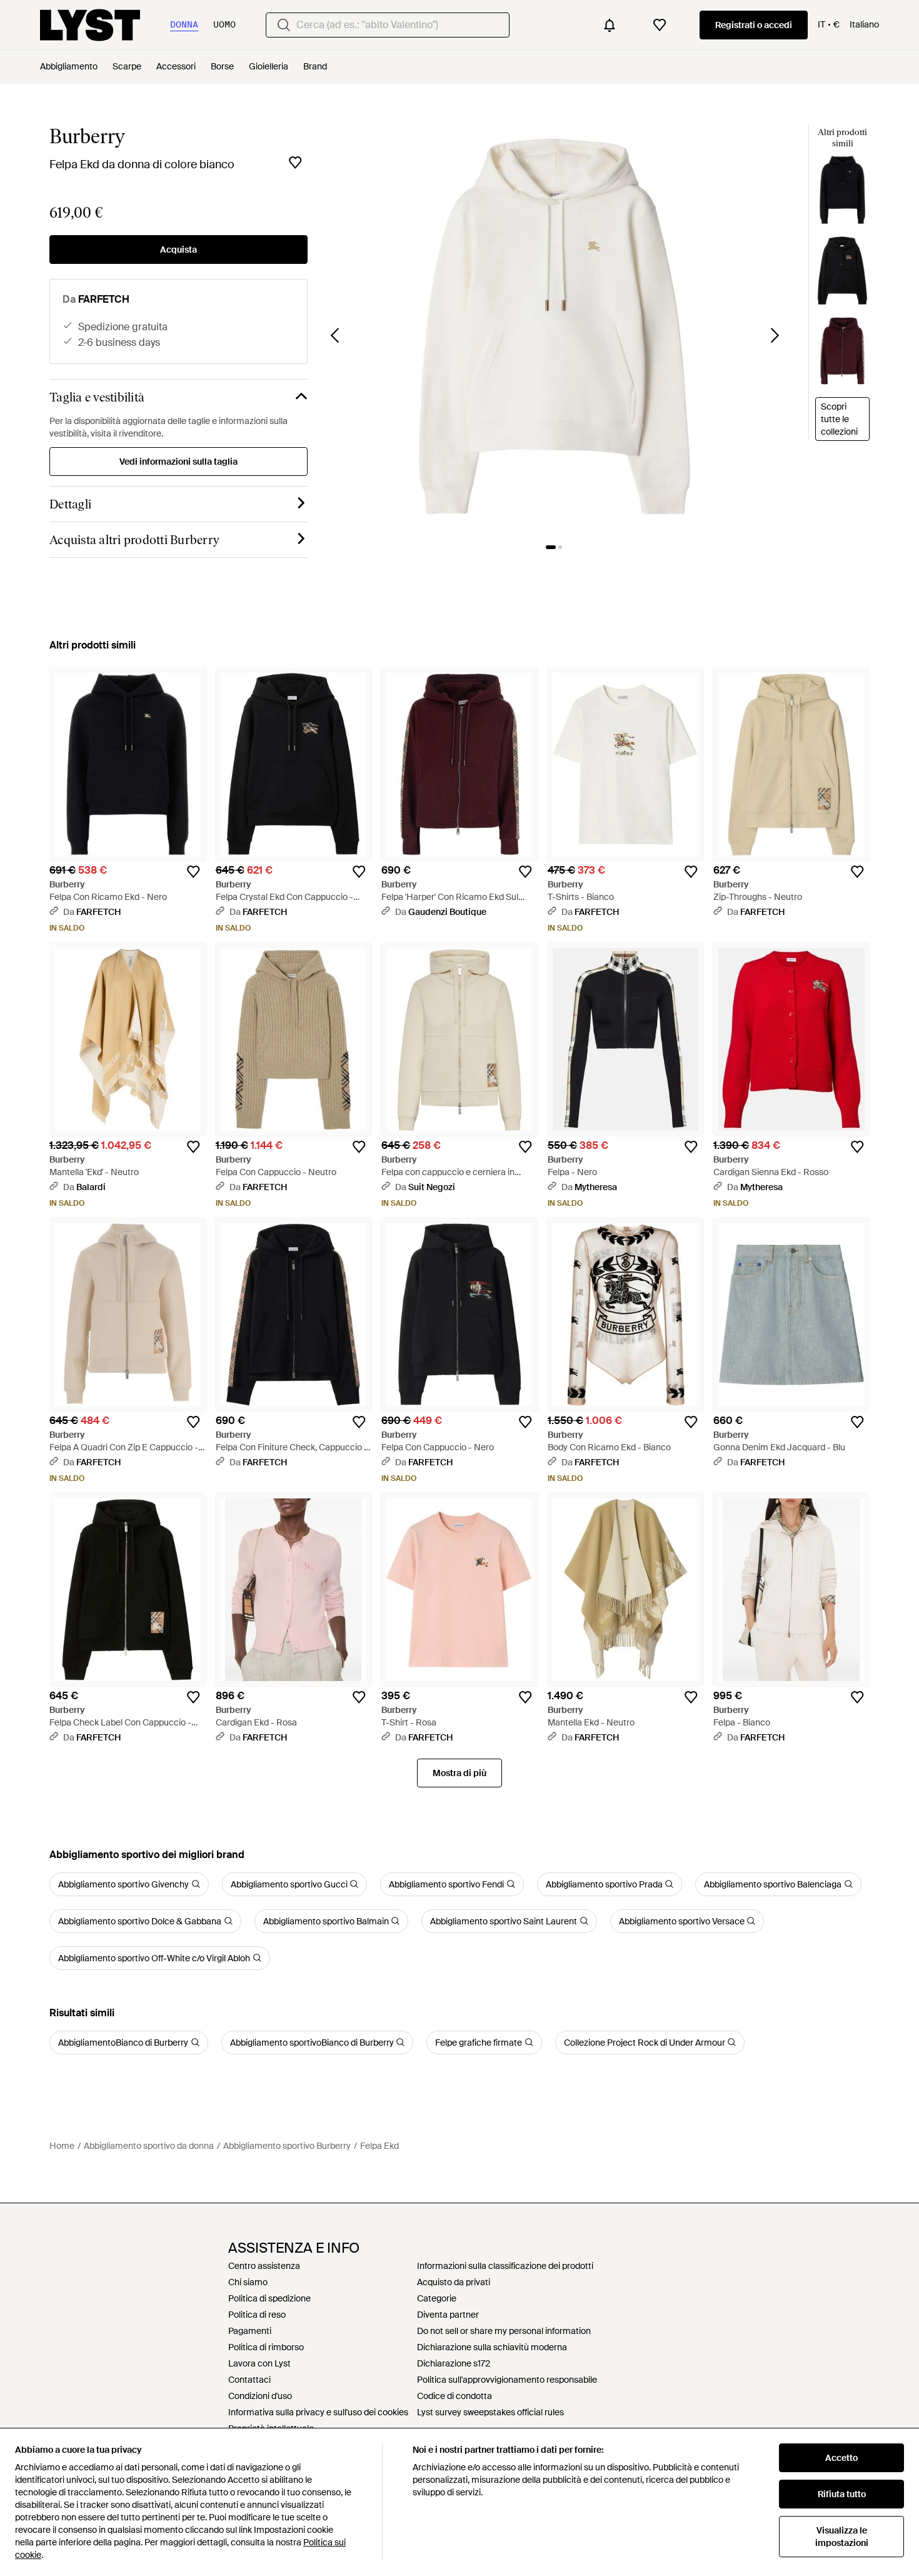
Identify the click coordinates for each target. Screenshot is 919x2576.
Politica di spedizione (269, 2298)
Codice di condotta (454, 2396)
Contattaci (249, 2380)
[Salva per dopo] (295, 163)
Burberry (87, 136)
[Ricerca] (284, 25)
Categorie (437, 2298)
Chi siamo (248, 2282)
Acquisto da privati (454, 2282)
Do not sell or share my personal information (504, 2331)
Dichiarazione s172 (454, 2363)
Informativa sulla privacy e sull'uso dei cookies (318, 2412)
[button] (555, 327)
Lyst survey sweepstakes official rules (490, 2412)
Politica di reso (257, 2315)
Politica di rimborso (266, 2347)
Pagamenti (250, 2331)
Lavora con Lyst (259, 2363)
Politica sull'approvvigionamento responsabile (507, 2380)
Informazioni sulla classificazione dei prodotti (505, 2266)
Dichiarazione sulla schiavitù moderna (492, 2347)
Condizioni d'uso (260, 2396)
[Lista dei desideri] (660, 25)
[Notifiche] (610, 25)
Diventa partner (448, 2315)
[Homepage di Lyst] (90, 25)
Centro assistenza (264, 2266)
